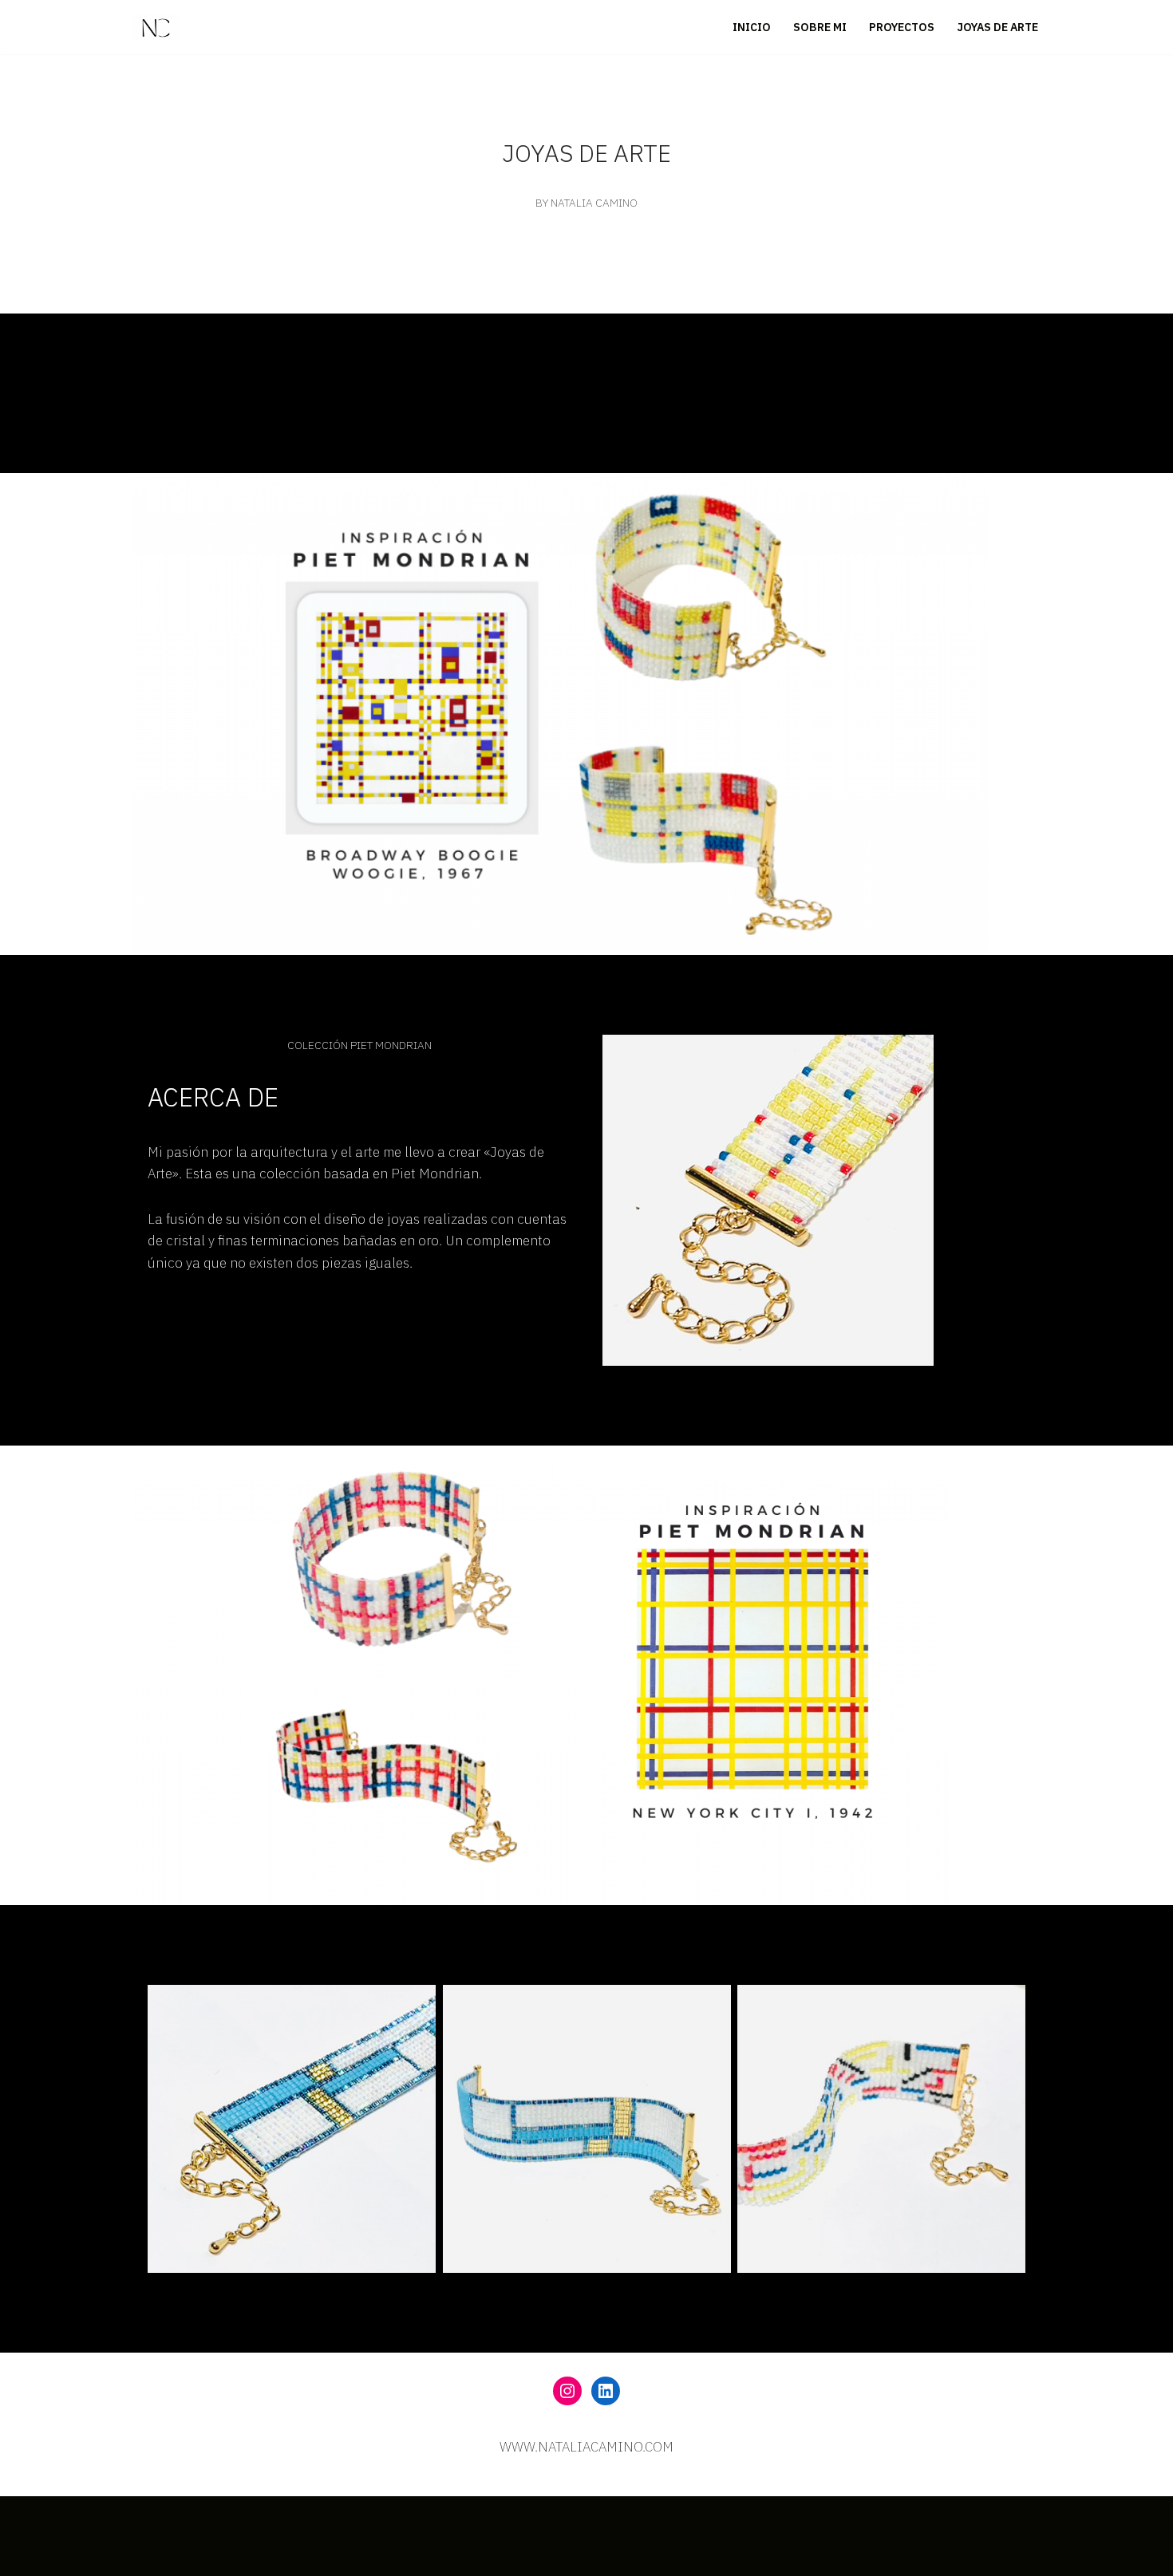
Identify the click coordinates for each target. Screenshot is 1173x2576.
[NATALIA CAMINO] (156, 27)
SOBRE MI (820, 27)
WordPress (165, 2538)
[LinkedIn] (606, 2391)
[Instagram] (567, 2391)
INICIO (752, 27)
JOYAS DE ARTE (997, 27)
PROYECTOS (902, 27)
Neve (147, 2516)
